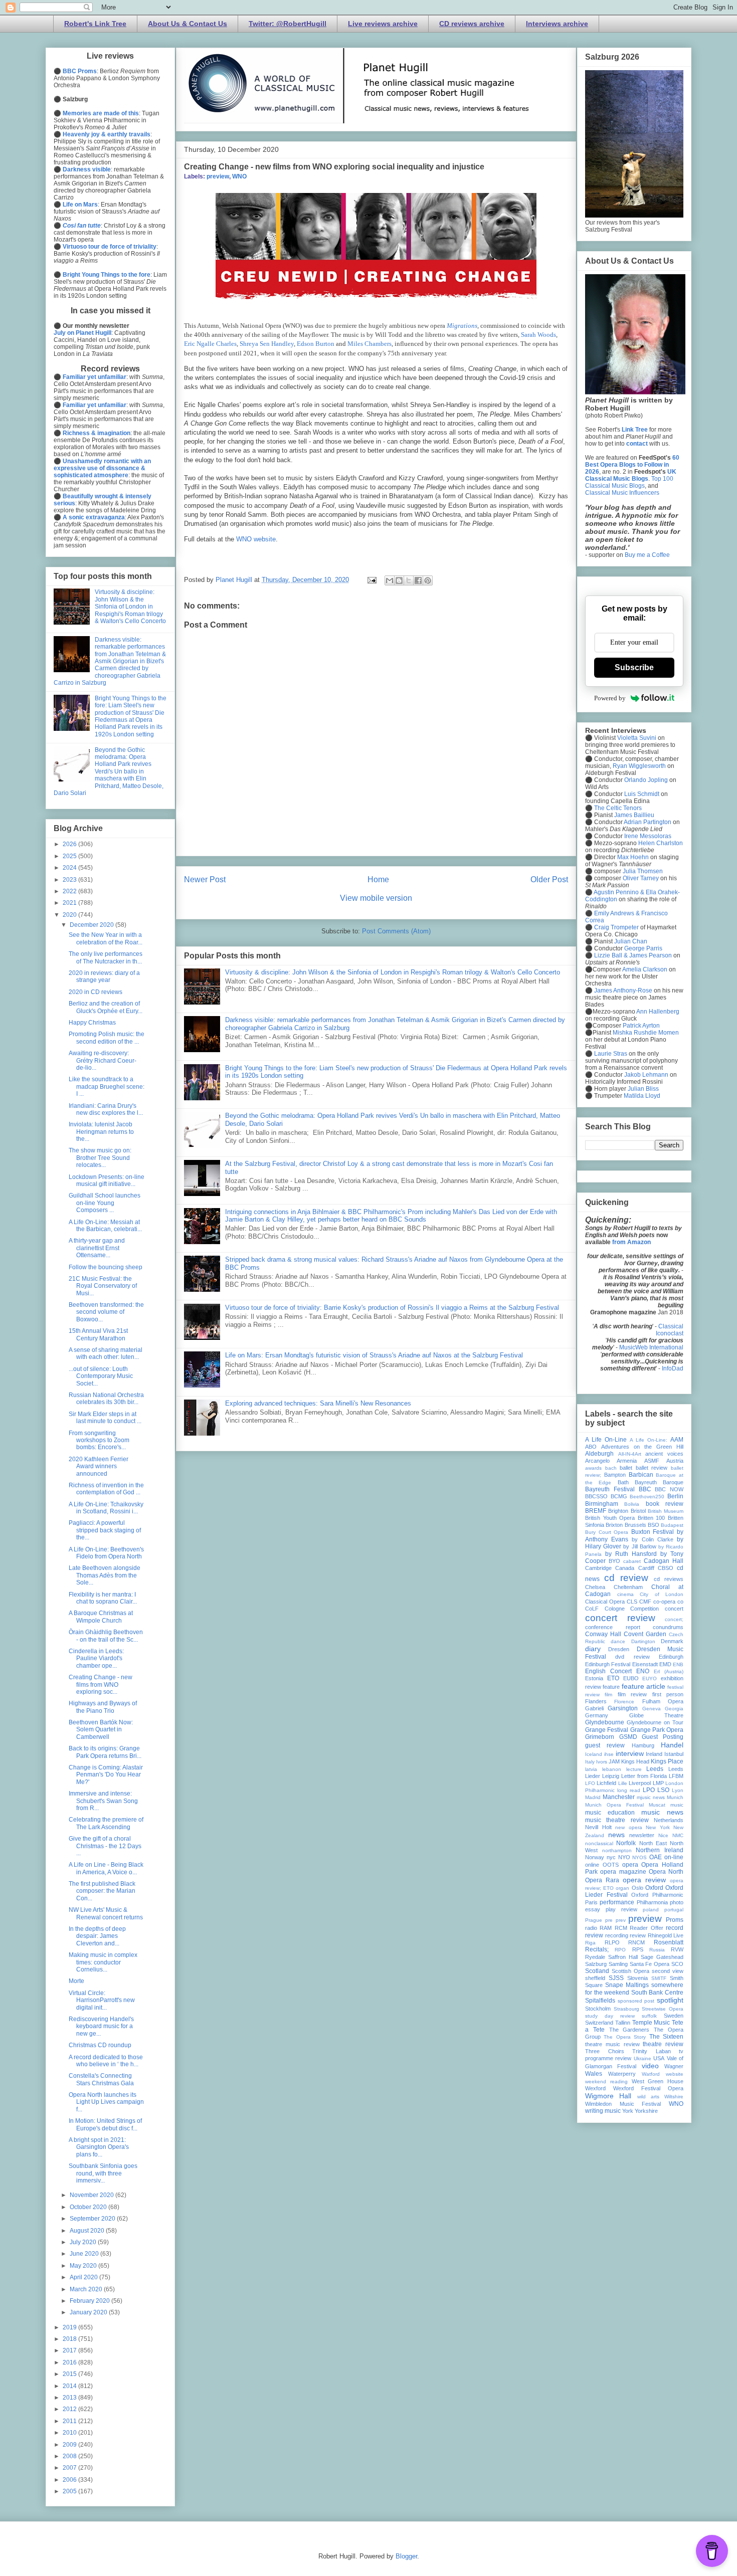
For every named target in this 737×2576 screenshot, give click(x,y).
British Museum (666, 1511)
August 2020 (88, 2231)
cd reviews (669, 1579)
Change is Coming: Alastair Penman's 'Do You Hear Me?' (106, 1775)
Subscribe (634, 667)
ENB (678, 1664)
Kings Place (667, 1761)
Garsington (623, 1708)
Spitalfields (600, 2001)
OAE (656, 1857)
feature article (643, 1686)
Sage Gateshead (662, 1957)
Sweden (674, 2016)
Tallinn (623, 2023)
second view (668, 1971)
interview (630, 1753)
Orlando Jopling (646, 780)
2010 (70, 2433)
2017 (70, 2350)
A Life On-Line (606, 1440)
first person (668, 1694)
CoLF (592, 1609)
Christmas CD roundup (100, 2045)
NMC (678, 1835)
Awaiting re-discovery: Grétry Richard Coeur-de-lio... (103, 1060)
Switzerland (599, 2023)
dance (618, 1641)
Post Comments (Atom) (396, 931)
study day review (610, 2016)
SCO (677, 1964)
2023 (70, 880)
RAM (606, 1928)
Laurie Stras (610, 1054)
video (650, 2066)
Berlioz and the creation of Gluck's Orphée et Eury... (106, 1007)
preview (218, 176)
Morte (76, 1981)
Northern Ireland (660, 1850)
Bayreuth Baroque (659, 1482)
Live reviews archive (383, 24)
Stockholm (598, 2009)
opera (630, 1865)
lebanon (612, 1769)
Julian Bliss (643, 1089)
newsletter (642, 1835)
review (638, 1935)
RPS (638, 1949)
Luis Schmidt (642, 794)
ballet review (652, 1468)
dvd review (632, 1657)
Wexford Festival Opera (648, 2088)
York (628, 2111)
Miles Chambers (370, 344)
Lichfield (606, 1783)
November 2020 (93, 2195)
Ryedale (595, 1957)
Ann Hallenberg (658, 1012)
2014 (70, 2386)
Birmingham (602, 1504)
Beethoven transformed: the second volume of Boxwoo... (106, 1312)
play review (621, 1909)
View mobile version (376, 898)
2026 (70, 844)
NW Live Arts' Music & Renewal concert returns (106, 1913)
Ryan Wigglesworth (639, 766)
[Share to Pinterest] (428, 580)
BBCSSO (596, 1496)
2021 (70, 903)
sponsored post (636, 2001)
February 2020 (90, 2301)
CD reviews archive (472, 24)
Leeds (655, 1769)
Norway (595, 1857)
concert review (620, 1618)
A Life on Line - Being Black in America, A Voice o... (106, 1868)
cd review (626, 1578)
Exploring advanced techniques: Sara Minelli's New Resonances (318, 1403)
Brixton (614, 1525)
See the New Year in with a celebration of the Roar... (106, 938)
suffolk (649, 2016)
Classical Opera (605, 1602)
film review (632, 1694)
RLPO (612, 1942)
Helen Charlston (661, 843)
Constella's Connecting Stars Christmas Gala (101, 2079)
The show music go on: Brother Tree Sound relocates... (100, 1158)
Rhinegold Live (666, 1935)
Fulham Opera (663, 1701)
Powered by (610, 698)
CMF (645, 1602)
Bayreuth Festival (610, 1489)
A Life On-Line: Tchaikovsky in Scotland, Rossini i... (106, 1508)
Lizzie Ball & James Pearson (633, 955)
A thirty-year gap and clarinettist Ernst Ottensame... (97, 1248)
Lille (623, 1783)
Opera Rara (602, 1880)
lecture (634, 1769)
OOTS (611, 1865)
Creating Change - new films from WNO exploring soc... (101, 1685)
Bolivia (632, 1504)
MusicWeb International (651, 1347)
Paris (591, 1902)
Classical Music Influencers (622, 493)
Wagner (674, 2066)
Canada (625, 1568)
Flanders (596, 1701)
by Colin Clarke (652, 1539)
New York (658, 1827)
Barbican (641, 1475)
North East (653, 1843)
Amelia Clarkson (645, 969)
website (675, 2074)
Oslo (637, 1888)
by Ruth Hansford (631, 1554)
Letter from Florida (644, 1776)
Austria (675, 1461)
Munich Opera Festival (614, 1805)
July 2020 (84, 2242)
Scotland (597, 1971)
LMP (658, 1783)
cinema (625, 1594)
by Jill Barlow (639, 1546)
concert (674, 1609)
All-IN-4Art (630, 1454)
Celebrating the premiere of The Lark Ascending (106, 1823)
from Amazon (631, 1242)
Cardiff (646, 1568)
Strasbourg (626, 2009)
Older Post (549, 879)
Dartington (643, 1641)
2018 (70, 2339)
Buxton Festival (653, 1532)
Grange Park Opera (657, 1730)
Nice (663, 1835)
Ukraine (642, 2058)
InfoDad (673, 1368)
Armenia (627, 1461)
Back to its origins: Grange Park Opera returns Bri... (105, 1752)
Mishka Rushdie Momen (646, 1033)
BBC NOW (669, 1489)
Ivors (602, 1762)
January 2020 (89, 2312)
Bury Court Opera (607, 1532)
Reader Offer (646, 1928)
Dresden (619, 1649)
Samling (618, 1964)
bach (611, 1468)
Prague (594, 1920)
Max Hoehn (633, 857)
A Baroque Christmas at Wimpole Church (101, 1617)
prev (621, 1920)
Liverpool (640, 1783)
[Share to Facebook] (418, 580)
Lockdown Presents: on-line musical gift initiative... (107, 1180)
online (592, 1865)
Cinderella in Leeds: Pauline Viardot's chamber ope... (96, 1658)
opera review (644, 1880)
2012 (70, 2409)
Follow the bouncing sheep (106, 1267)
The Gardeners (629, 2030)
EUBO (631, 1678)
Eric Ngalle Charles (210, 344)
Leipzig (611, 1776)
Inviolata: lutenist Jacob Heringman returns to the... (101, 1132)
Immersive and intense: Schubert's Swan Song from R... (103, 1801)
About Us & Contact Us (188, 24)
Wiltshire (674, 2097)
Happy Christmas (92, 1023)
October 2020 (89, 2207)
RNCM (636, 1942)
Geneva (652, 1709)
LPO (649, 1790)
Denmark (672, 1641)
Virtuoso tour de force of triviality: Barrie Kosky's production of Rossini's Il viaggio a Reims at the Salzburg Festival (392, 1308)
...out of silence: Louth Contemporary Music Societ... (101, 1376)
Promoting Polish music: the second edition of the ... (107, 1038)
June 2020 (85, 2254)
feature (611, 1687)
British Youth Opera (610, 1518)
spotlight (670, 2000)
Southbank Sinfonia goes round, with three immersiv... (103, 2173)
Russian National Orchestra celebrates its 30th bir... (106, 1399)
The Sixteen (666, 2037)
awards (593, 1468)
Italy (590, 1762)
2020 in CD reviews (96, 992)
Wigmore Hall (608, 2096)
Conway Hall (603, 1634)
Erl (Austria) (669, 1671)
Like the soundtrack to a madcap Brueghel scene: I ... (107, 1086)
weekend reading (606, 2082)
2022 (70, 891)
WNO (239, 176)
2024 (70, 868)
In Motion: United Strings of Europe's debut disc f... (105, 2124)
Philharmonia (652, 1902)
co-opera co (668, 1602)
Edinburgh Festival (608, 1664)
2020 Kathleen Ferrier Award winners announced (99, 1466)
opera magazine (623, 1872)
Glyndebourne (605, 1722)
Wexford (595, 2088)
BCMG (619, 1496)
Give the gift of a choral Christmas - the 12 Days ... (105, 1846)
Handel (672, 1745)
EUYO (650, 1678)
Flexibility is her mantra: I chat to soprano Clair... (103, 1598)
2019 (70, 2327)
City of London (662, 1594)
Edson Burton (316, 344)
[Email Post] (371, 580)
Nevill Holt (598, 1827)
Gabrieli (594, 1708)
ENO (643, 1671)
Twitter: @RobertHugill (288, 24)
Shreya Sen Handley (267, 344)
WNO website (256, 539)
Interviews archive (557, 24)
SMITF (659, 1978)
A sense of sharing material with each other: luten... (106, 1353)
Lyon (678, 1790)
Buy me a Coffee (647, 555)
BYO (614, 1561)
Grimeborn (600, 1737)
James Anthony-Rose (623, 990)
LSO (663, 1790)
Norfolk (626, 1843)
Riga (590, 1943)
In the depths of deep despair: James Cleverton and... (97, 1936)
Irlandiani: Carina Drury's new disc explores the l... (106, 1109)
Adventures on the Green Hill (642, 1447)
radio (591, 1928)
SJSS (616, 1978)
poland (651, 1910)
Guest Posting (663, 1737)
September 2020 (93, 2219)
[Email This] (390, 580)
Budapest (672, 1525)
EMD (665, 1664)
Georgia (674, 1709)
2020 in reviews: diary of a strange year (104, 976)
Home (378, 879)
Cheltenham (628, 1587)
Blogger (406, 2556)
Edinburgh (671, 1657)
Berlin (675, 1496)
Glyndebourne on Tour (655, 1722)
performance (617, 1902)
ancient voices (664, 1454)
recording (617, 1935)
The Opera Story (625, 2037)
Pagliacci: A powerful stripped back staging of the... (105, 1530)
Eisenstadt (645, 1664)
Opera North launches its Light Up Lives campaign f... (106, 2102)
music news (662, 1812)
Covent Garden (645, 1634)
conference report (613, 1627)
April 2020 (84, 2277)
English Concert (608, 1671)
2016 (70, 2362)
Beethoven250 (647, 1497)
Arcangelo (597, 1461)
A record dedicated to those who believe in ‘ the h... (106, 2061)
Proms (675, 1920)
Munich (675, 1797)
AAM (677, 1440)
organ (622, 1888)
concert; (674, 1619)
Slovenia (637, 1978)
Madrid (593, 1797)
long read (629, 1790)
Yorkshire (646, 2111)
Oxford (654, 1888)
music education (610, 1813)
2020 (70, 915)
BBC (645, 1489)
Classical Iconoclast (670, 1330)
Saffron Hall (623, 1957)
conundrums (668, 1627)
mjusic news (651, 1797)
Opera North (666, 1872)
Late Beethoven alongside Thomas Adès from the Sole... (105, 1575)
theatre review (663, 2044)
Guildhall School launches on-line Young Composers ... (105, 1203)
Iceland (594, 1754)
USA (659, 2058)
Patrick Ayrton (641, 1026)
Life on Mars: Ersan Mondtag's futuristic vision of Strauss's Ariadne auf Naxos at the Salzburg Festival (374, 1355)
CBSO (666, 1568)
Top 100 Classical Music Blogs (629, 482)
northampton (617, 1850)
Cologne (615, 1609)
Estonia (594, 1678)
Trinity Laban (652, 2051)
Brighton (618, 1511)
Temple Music (651, 2023)
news (616, 1835)
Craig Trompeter (616, 927)
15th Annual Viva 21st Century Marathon (98, 1334)
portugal (674, 1910)
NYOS (639, 1857)
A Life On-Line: (649, 1440)
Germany (597, 1715)
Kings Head (635, 1761)
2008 (70, 2456)
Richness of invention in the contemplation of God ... (106, 1489)
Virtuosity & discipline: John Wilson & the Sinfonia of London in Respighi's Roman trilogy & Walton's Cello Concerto (393, 972)
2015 (70, 2374)
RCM (621, 1928)
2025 (70, 856)
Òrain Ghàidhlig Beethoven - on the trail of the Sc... (106, 1636)
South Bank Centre (657, 1993)
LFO (590, 1783)
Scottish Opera (630, 1971)
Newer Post (205, 879)
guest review (605, 1745)
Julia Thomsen (643, 871)
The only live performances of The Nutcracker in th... (106, 957)
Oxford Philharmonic (657, 1895)
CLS (632, 1602)
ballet (626, 1468)
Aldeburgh (599, 1454)
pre (609, 1920)
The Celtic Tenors (618, 808)
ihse (609, 1754)
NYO (624, 1857)
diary (593, 1649)
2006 (70, 2480)
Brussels (635, 1525)
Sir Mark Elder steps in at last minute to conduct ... (105, 1418)
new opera (629, 1827)
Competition (644, 1609)
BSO (654, 1525)
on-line (674, 1857)
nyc (611, 1857)
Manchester (619, 1797)
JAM (614, 1761)
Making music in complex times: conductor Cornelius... (103, 1962)
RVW (677, 1949)
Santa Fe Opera (650, 1964)
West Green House (658, 2081)
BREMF (596, 1511)
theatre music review (612, 2044)
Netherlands (669, 1820)
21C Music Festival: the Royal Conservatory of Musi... (103, 1286)
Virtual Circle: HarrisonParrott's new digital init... (102, 2000)
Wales (594, 2074)
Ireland (654, 1754)
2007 (70, 2468)
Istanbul (674, 1754)
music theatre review (617, 1820)
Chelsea (595, 1587)
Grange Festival (607, 1730)
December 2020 (93, 925)
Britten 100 (652, 1518)
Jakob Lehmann (646, 1075)
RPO (620, 1950)
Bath (623, 1482)
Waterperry (622, 2074)
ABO (591, 1447)
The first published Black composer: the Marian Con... (102, 1891)
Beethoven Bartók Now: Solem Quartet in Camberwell (101, 1730)
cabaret (632, 1561)
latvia (591, 1769)
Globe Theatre (657, 1715)
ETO (613, 1678)
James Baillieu (634, 815)
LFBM (676, 1776)
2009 (70, 2445)
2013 (70, 2398)
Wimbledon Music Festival (623, 2104)
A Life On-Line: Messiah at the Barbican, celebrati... (105, 1226)
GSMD (628, 1737)
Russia (657, 1950)
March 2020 (87, 2289)
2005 (70, 2491)
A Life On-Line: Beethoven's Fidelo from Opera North (106, 1553)
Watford (651, 2074)
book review (665, 1504)
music (677, 1805)
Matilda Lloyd (642, 1096)
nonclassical (599, 1843)
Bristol (638, 1511)
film (608, 1695)
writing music (603, 2111)
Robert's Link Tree (95, 24)
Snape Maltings (627, 1985)
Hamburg (643, 1745)
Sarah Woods (538, 335)
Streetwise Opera (663, 2009)
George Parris (643, 948)
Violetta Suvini (637, 738)
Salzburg (596, 1964)
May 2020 (84, 2266)
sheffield (595, 1978)
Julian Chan (631, 941)
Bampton (615, 1475)
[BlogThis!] (399, 580)
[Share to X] (409, 580)
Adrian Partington (648, 822)
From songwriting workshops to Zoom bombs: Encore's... (99, 1440)
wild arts (648, 2097)
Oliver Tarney (641, 878)
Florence (624, 1702)
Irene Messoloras (648, 836)
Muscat (657, 1805)
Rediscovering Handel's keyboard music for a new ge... (101, 2026)
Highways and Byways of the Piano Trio (103, 1707)
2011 (70, 2421)
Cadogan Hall (664, 1561)
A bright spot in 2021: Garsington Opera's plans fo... (99, 2147)
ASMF (652, 1461)
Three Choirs (605, 2051)
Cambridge (598, 1568)
